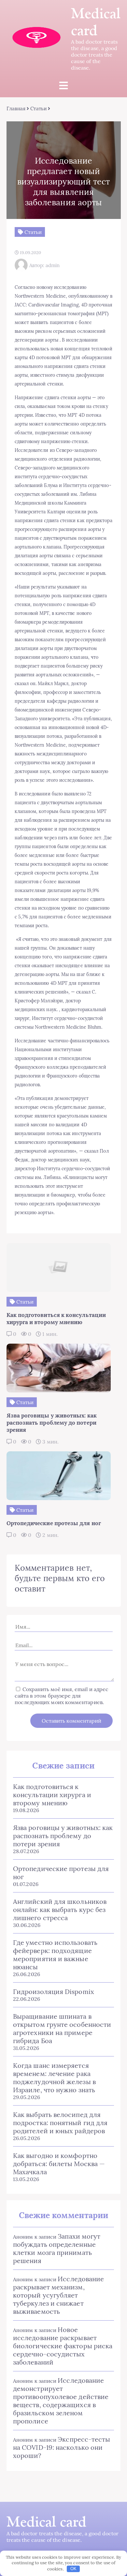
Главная (16, 108)
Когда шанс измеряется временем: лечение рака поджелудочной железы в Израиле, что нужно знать (54, 2078)
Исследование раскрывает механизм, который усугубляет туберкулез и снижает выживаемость (58, 2295)
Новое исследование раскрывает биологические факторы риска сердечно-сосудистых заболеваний (63, 2346)
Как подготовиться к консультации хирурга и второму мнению (52, 1795)
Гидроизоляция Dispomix (54, 1992)
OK (73, 2569)
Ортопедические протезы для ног (61, 1873)
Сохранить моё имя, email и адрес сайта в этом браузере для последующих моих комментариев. (62, 1696)
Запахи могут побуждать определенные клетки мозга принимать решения (57, 2248)
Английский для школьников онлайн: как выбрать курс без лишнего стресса (60, 1910)
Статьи (38, 108)
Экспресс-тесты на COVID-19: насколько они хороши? (62, 2447)
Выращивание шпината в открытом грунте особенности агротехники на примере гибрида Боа (62, 2028)
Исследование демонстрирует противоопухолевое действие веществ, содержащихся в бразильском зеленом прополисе (61, 2401)
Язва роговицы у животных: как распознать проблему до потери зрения (63, 1836)
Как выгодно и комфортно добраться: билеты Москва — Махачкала (59, 2164)
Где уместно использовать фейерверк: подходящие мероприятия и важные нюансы (55, 1955)
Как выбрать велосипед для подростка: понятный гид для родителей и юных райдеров (60, 2123)
